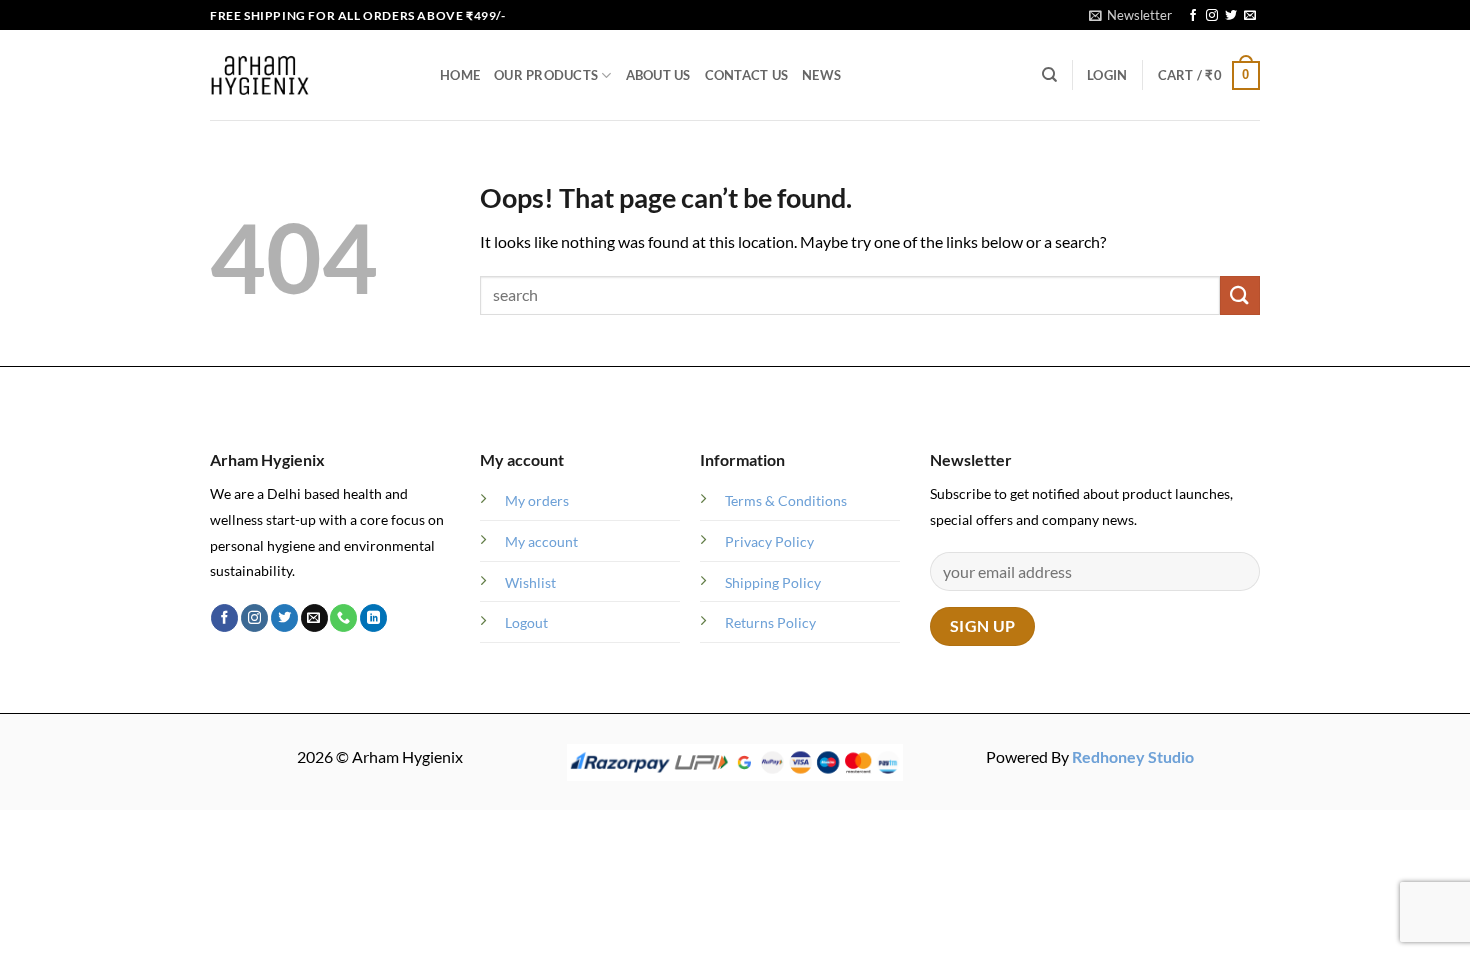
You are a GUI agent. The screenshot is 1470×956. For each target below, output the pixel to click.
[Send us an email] (1250, 16)
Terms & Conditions (786, 500)
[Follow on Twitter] (1231, 16)
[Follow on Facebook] (1193, 16)
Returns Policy (770, 622)
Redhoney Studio (1133, 756)
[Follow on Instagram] (1212, 16)
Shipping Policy (773, 582)
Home (460, 75)
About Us (658, 75)
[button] (1130, 15)
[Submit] (1240, 295)
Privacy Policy (769, 541)
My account (541, 541)
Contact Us (747, 75)
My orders (537, 500)
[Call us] (343, 618)
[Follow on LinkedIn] (373, 618)
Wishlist (530, 582)
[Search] (1049, 75)
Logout (526, 622)
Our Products (546, 75)
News (821, 75)
